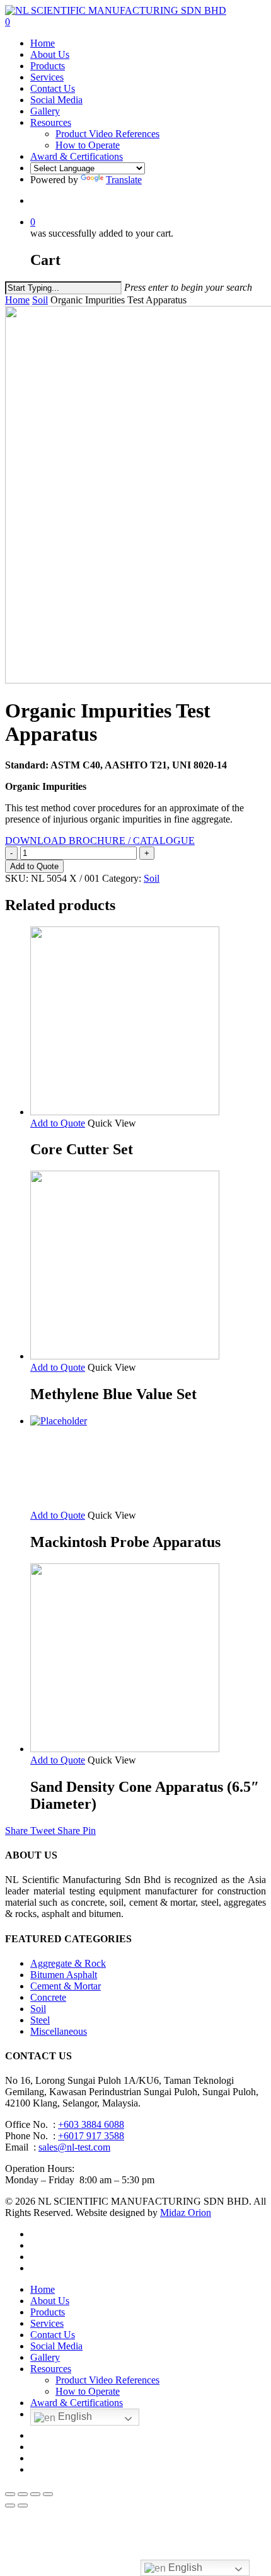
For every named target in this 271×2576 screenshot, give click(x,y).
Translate (124, 180)
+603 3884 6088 (91, 2124)
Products (48, 2312)
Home (17, 300)
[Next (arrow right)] (23, 2506)
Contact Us (53, 2335)
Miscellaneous (59, 2031)
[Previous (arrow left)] (10, 2506)
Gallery (45, 2357)
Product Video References (107, 2380)
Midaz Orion (186, 2213)
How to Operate (88, 2391)
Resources (51, 2369)
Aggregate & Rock (68, 1963)
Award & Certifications (77, 2403)
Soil (40, 300)
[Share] (23, 2494)
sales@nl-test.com (74, 2147)
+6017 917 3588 (91, 2136)
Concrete (48, 1997)
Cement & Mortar (66, 1986)
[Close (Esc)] (10, 2494)
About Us (50, 2301)
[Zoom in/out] (48, 2494)
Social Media (56, 2346)
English (74, 2416)
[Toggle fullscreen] (35, 2494)
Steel (40, 2020)
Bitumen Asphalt (64, 1975)
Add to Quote (34, 866)
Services (47, 2323)
